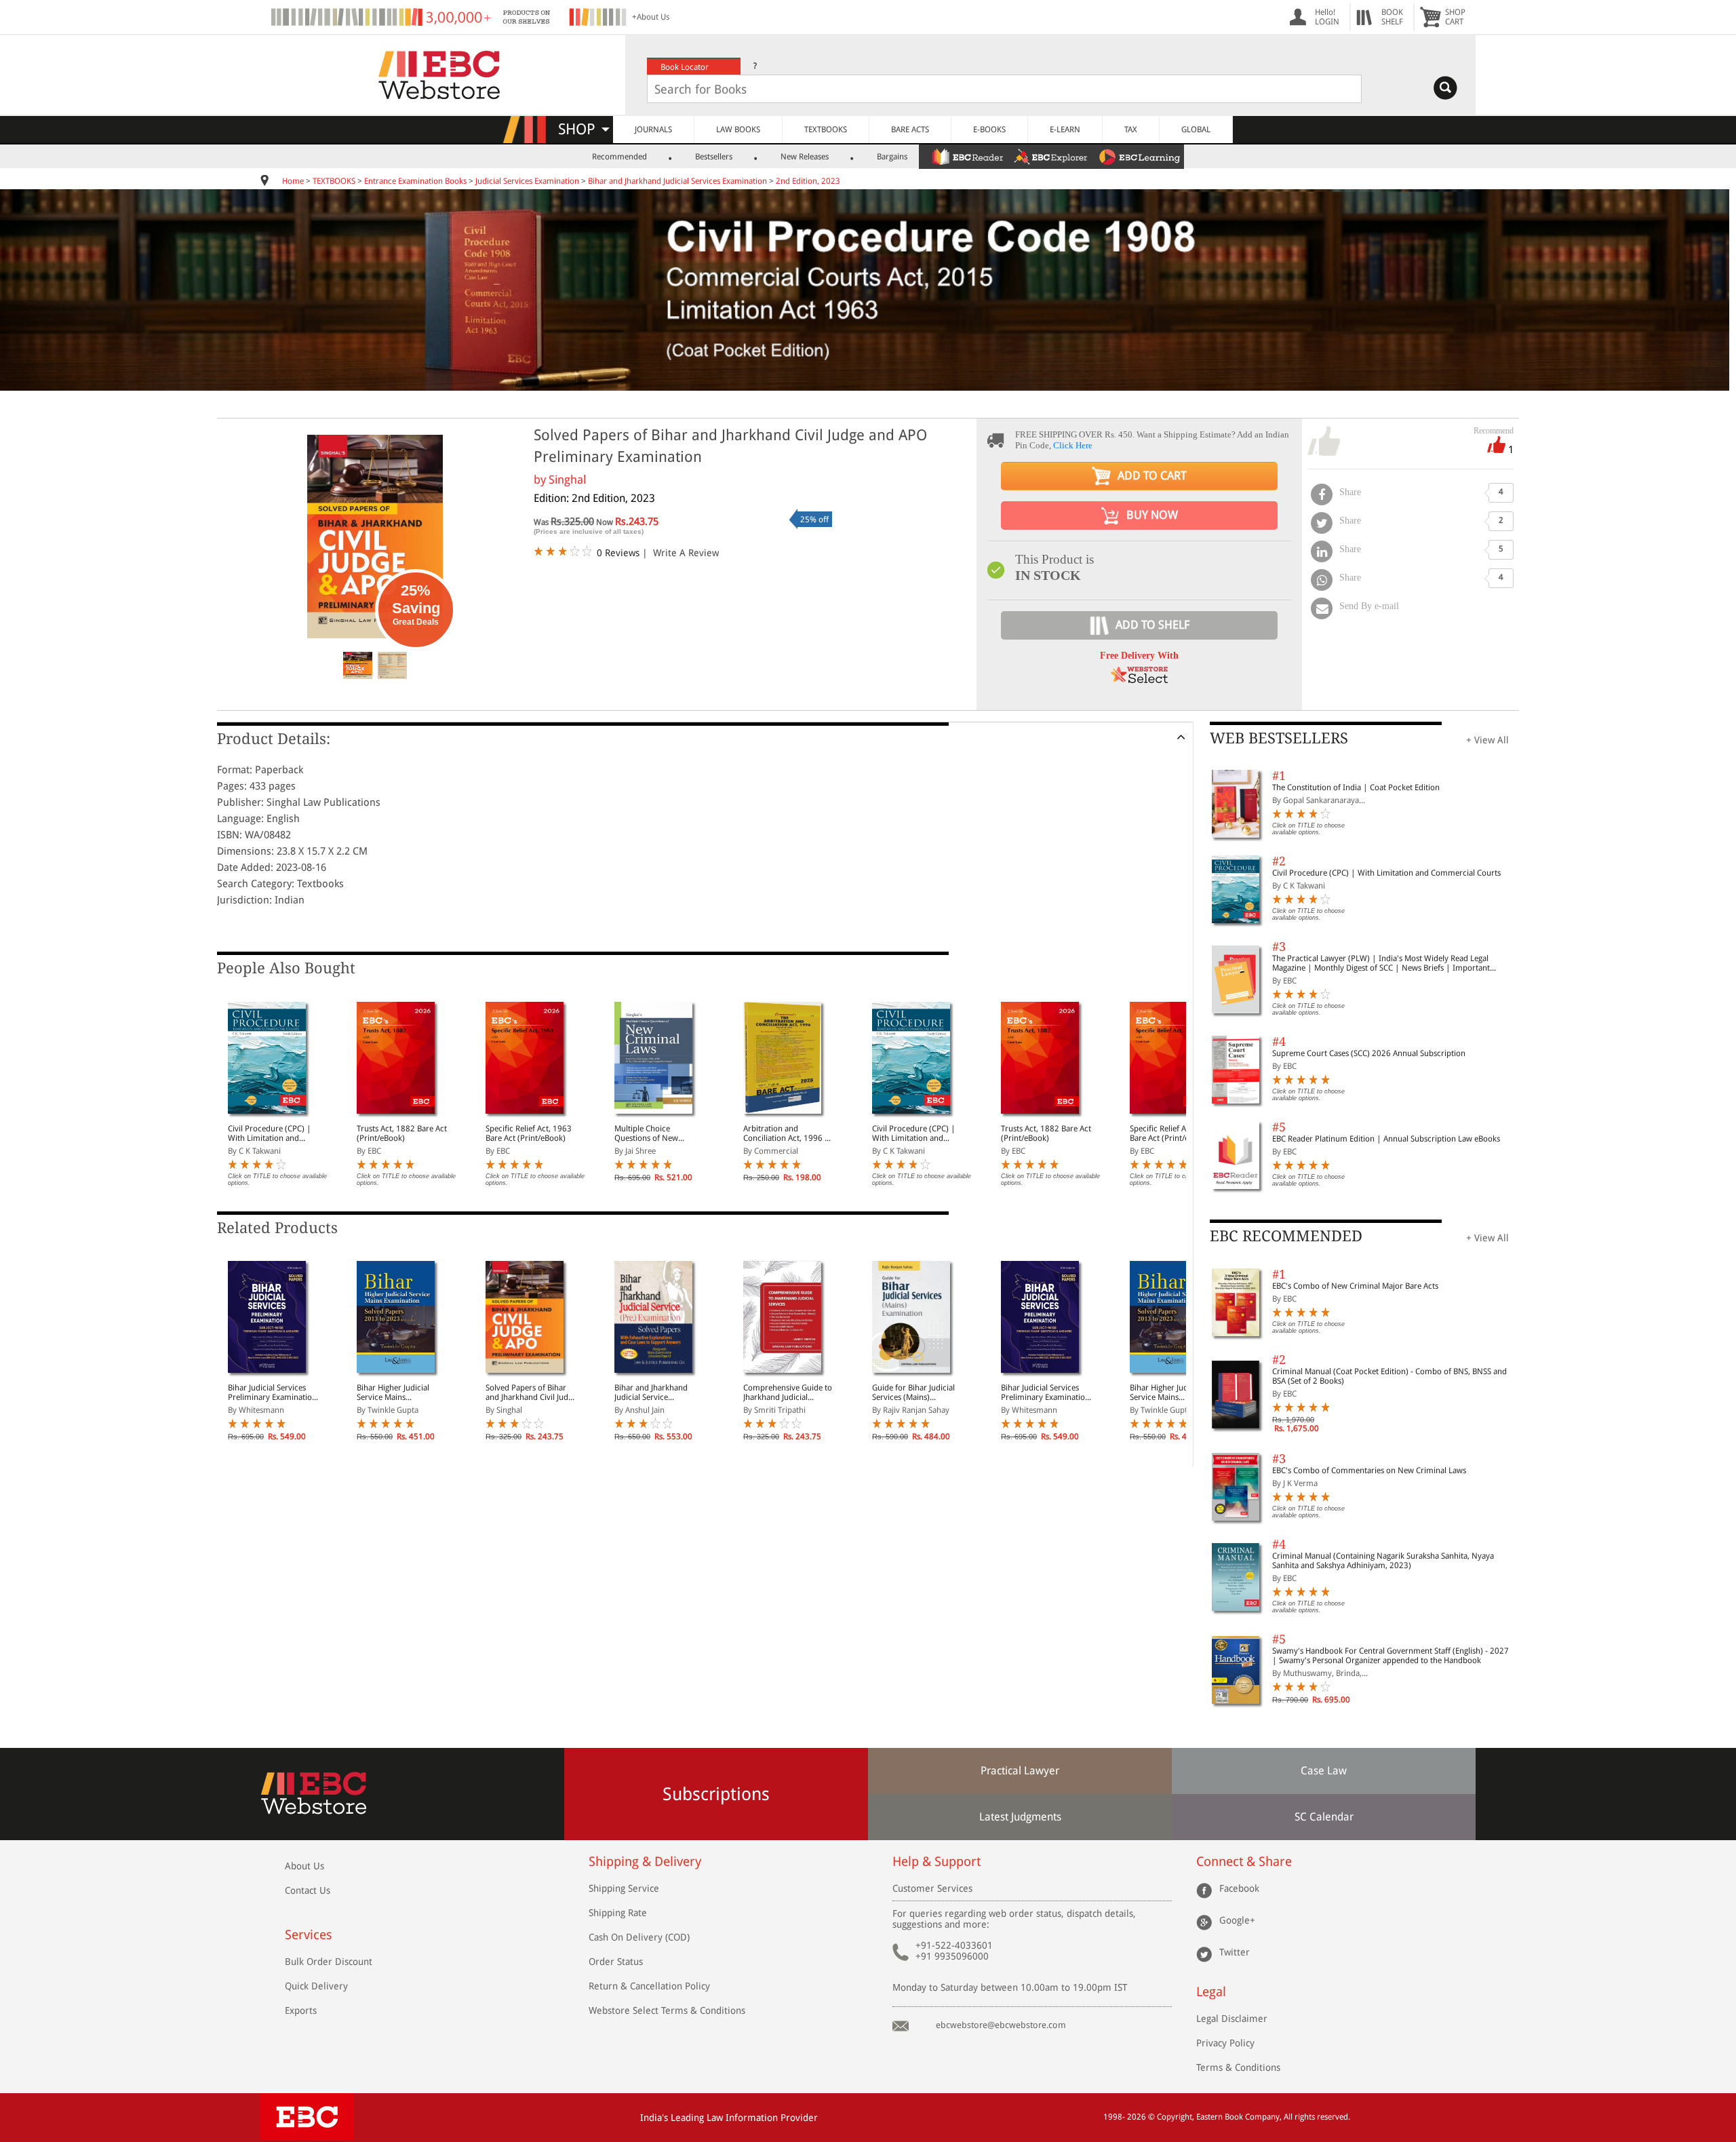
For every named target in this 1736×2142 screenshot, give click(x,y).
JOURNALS (653, 130)
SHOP (583, 129)
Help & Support (936, 1862)
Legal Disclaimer (1232, 2019)
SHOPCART (1455, 17)
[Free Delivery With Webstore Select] (1139, 679)
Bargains (892, 157)
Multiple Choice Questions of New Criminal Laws (646, 1133)
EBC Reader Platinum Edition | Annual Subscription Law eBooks (1386, 1139)
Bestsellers (714, 157)
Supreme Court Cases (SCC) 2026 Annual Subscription (1369, 1053)
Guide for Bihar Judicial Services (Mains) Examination (913, 1393)
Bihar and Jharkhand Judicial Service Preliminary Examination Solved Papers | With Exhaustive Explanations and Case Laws (659, 1393)
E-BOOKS (989, 130)
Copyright (1175, 2117)
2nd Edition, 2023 (808, 181)
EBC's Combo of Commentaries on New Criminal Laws (1369, 1471)
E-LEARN (1065, 130)
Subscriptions (716, 1794)
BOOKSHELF (1392, 17)
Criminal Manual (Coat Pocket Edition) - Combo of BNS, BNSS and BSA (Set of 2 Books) (1389, 1376)
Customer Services (932, 1888)
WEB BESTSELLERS (1279, 738)
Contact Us (308, 1890)
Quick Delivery (316, 1986)
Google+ (1237, 1920)
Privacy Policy (1225, 2043)
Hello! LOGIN (1327, 17)
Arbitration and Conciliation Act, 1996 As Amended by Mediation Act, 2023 (788, 1133)
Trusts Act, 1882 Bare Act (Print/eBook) (402, 1133)
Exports (301, 2010)
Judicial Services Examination (527, 181)
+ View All (1487, 740)
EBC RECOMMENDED (1286, 1236)
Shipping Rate (618, 1913)
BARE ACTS (910, 130)
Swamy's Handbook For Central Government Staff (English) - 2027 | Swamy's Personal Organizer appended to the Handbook (1390, 1656)
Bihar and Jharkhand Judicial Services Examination (677, 181)
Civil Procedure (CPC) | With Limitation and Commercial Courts (270, 1133)
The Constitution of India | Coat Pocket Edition (1356, 787)
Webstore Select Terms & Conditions (667, 2010)
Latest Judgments (1020, 1817)
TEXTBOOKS (826, 130)
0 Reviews (618, 553)
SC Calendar (1324, 1817)
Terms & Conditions (1238, 2067)
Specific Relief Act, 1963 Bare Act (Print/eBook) (529, 1133)
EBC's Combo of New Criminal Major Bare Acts (1355, 1286)
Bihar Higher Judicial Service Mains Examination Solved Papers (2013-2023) (393, 1393)
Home (293, 181)
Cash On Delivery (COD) (639, 1937)
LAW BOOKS (738, 130)
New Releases (805, 157)
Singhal (567, 480)
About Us (304, 1866)
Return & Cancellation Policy (649, 1986)
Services (309, 1935)
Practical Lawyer (1020, 1771)
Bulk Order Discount (329, 1962)
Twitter (1235, 1952)
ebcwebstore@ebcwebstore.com (1001, 2025)
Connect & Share (1244, 1862)
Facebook (1239, 1888)
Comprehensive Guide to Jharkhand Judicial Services (788, 1393)
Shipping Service (624, 1888)
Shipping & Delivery (645, 1862)
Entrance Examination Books (415, 181)
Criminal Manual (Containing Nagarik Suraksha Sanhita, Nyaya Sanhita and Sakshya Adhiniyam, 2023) (1383, 1561)
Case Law (1324, 1771)
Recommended (619, 157)
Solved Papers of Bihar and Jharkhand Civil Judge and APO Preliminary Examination (531, 1393)
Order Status (616, 1962)
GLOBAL (1196, 130)
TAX (1131, 130)
